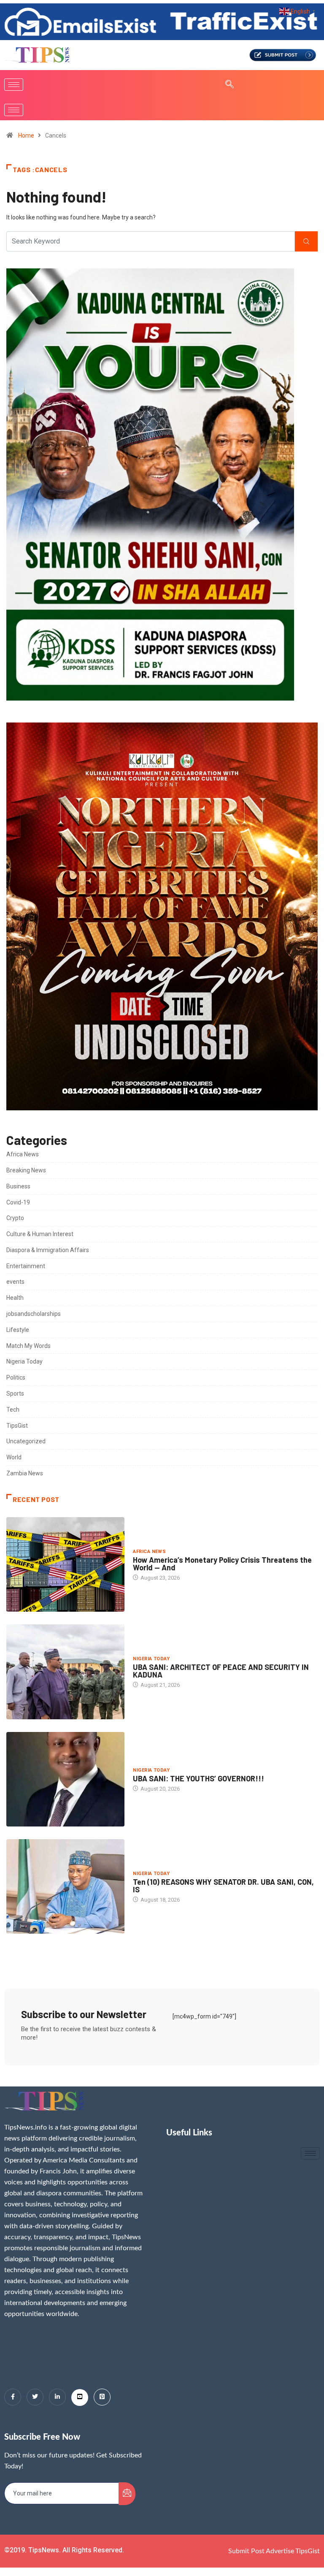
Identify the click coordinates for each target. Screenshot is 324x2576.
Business (18, 1186)
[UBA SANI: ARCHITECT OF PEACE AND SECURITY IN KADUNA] (65, 1672)
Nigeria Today (24, 1361)
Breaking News (26, 1170)
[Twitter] (35, 2397)
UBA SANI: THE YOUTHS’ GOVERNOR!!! (198, 1778)
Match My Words (28, 1346)
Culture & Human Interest (40, 1234)
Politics (16, 1377)
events (15, 1282)
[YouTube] (80, 2397)
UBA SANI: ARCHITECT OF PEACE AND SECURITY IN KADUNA (221, 1671)
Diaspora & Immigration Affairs (48, 1250)
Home (26, 135)
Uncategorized (26, 1441)
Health (15, 1298)
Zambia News (25, 1473)
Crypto (15, 1218)
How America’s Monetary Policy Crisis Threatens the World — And (222, 1564)
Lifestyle (18, 1330)
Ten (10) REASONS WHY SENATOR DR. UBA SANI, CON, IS (223, 1886)
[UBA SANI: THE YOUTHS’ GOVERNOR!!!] (65, 1779)
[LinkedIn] (57, 2397)
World (14, 1457)
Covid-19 (18, 1202)
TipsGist (17, 1426)
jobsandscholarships (34, 1314)
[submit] (127, 2494)
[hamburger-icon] (14, 85)
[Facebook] (13, 2397)
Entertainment (26, 1266)
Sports (15, 1394)
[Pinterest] (102, 2397)
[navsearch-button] (225, 85)
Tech (13, 1410)
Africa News (23, 1154)
